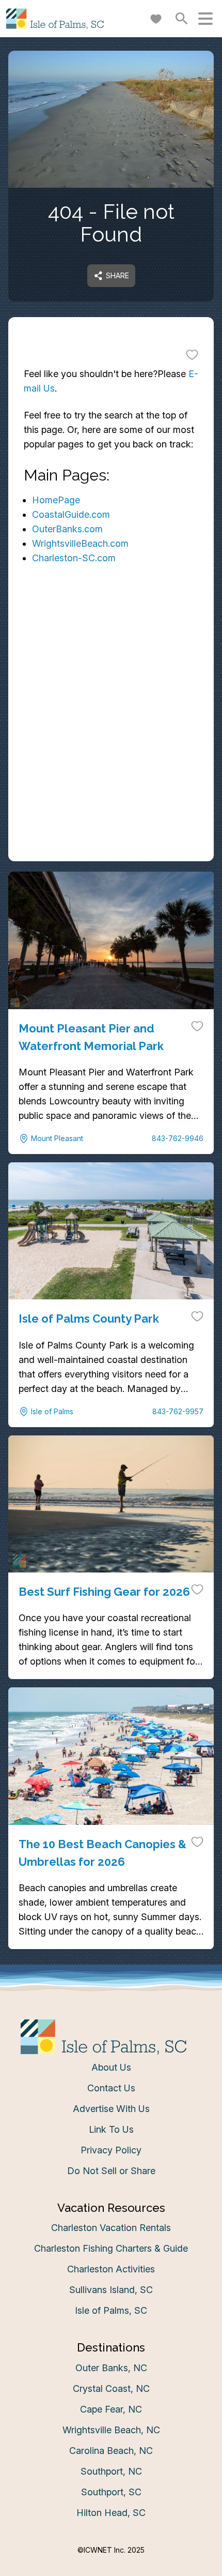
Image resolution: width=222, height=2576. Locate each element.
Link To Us (111, 2129)
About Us (111, 2067)
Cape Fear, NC (111, 2409)
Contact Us (111, 2088)
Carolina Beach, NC (111, 2451)
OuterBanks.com (67, 529)
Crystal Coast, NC (111, 2388)
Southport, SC (111, 2492)
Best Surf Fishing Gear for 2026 (104, 1592)
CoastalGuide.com (71, 514)
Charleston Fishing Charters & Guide (111, 2248)
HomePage (56, 500)
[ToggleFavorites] (192, 354)
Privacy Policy (111, 2150)
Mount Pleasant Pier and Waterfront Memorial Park (91, 1037)
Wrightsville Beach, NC (111, 2430)
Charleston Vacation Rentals (111, 2228)
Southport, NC (111, 2471)
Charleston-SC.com (74, 558)
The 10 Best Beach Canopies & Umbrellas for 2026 (102, 1853)
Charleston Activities (111, 2269)
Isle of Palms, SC (111, 2310)
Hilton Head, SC (111, 2513)
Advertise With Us (111, 2109)
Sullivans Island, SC (111, 2290)
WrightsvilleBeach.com (80, 543)
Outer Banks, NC (111, 2368)
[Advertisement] (111, 746)
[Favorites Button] (156, 19)
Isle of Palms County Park (89, 1319)
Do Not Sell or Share (111, 2171)
